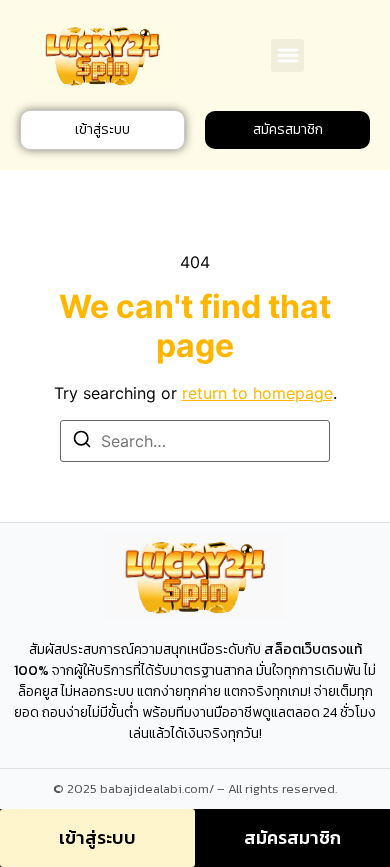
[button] (287, 55)
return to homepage (257, 393)
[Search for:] (195, 441)
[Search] (82, 442)
